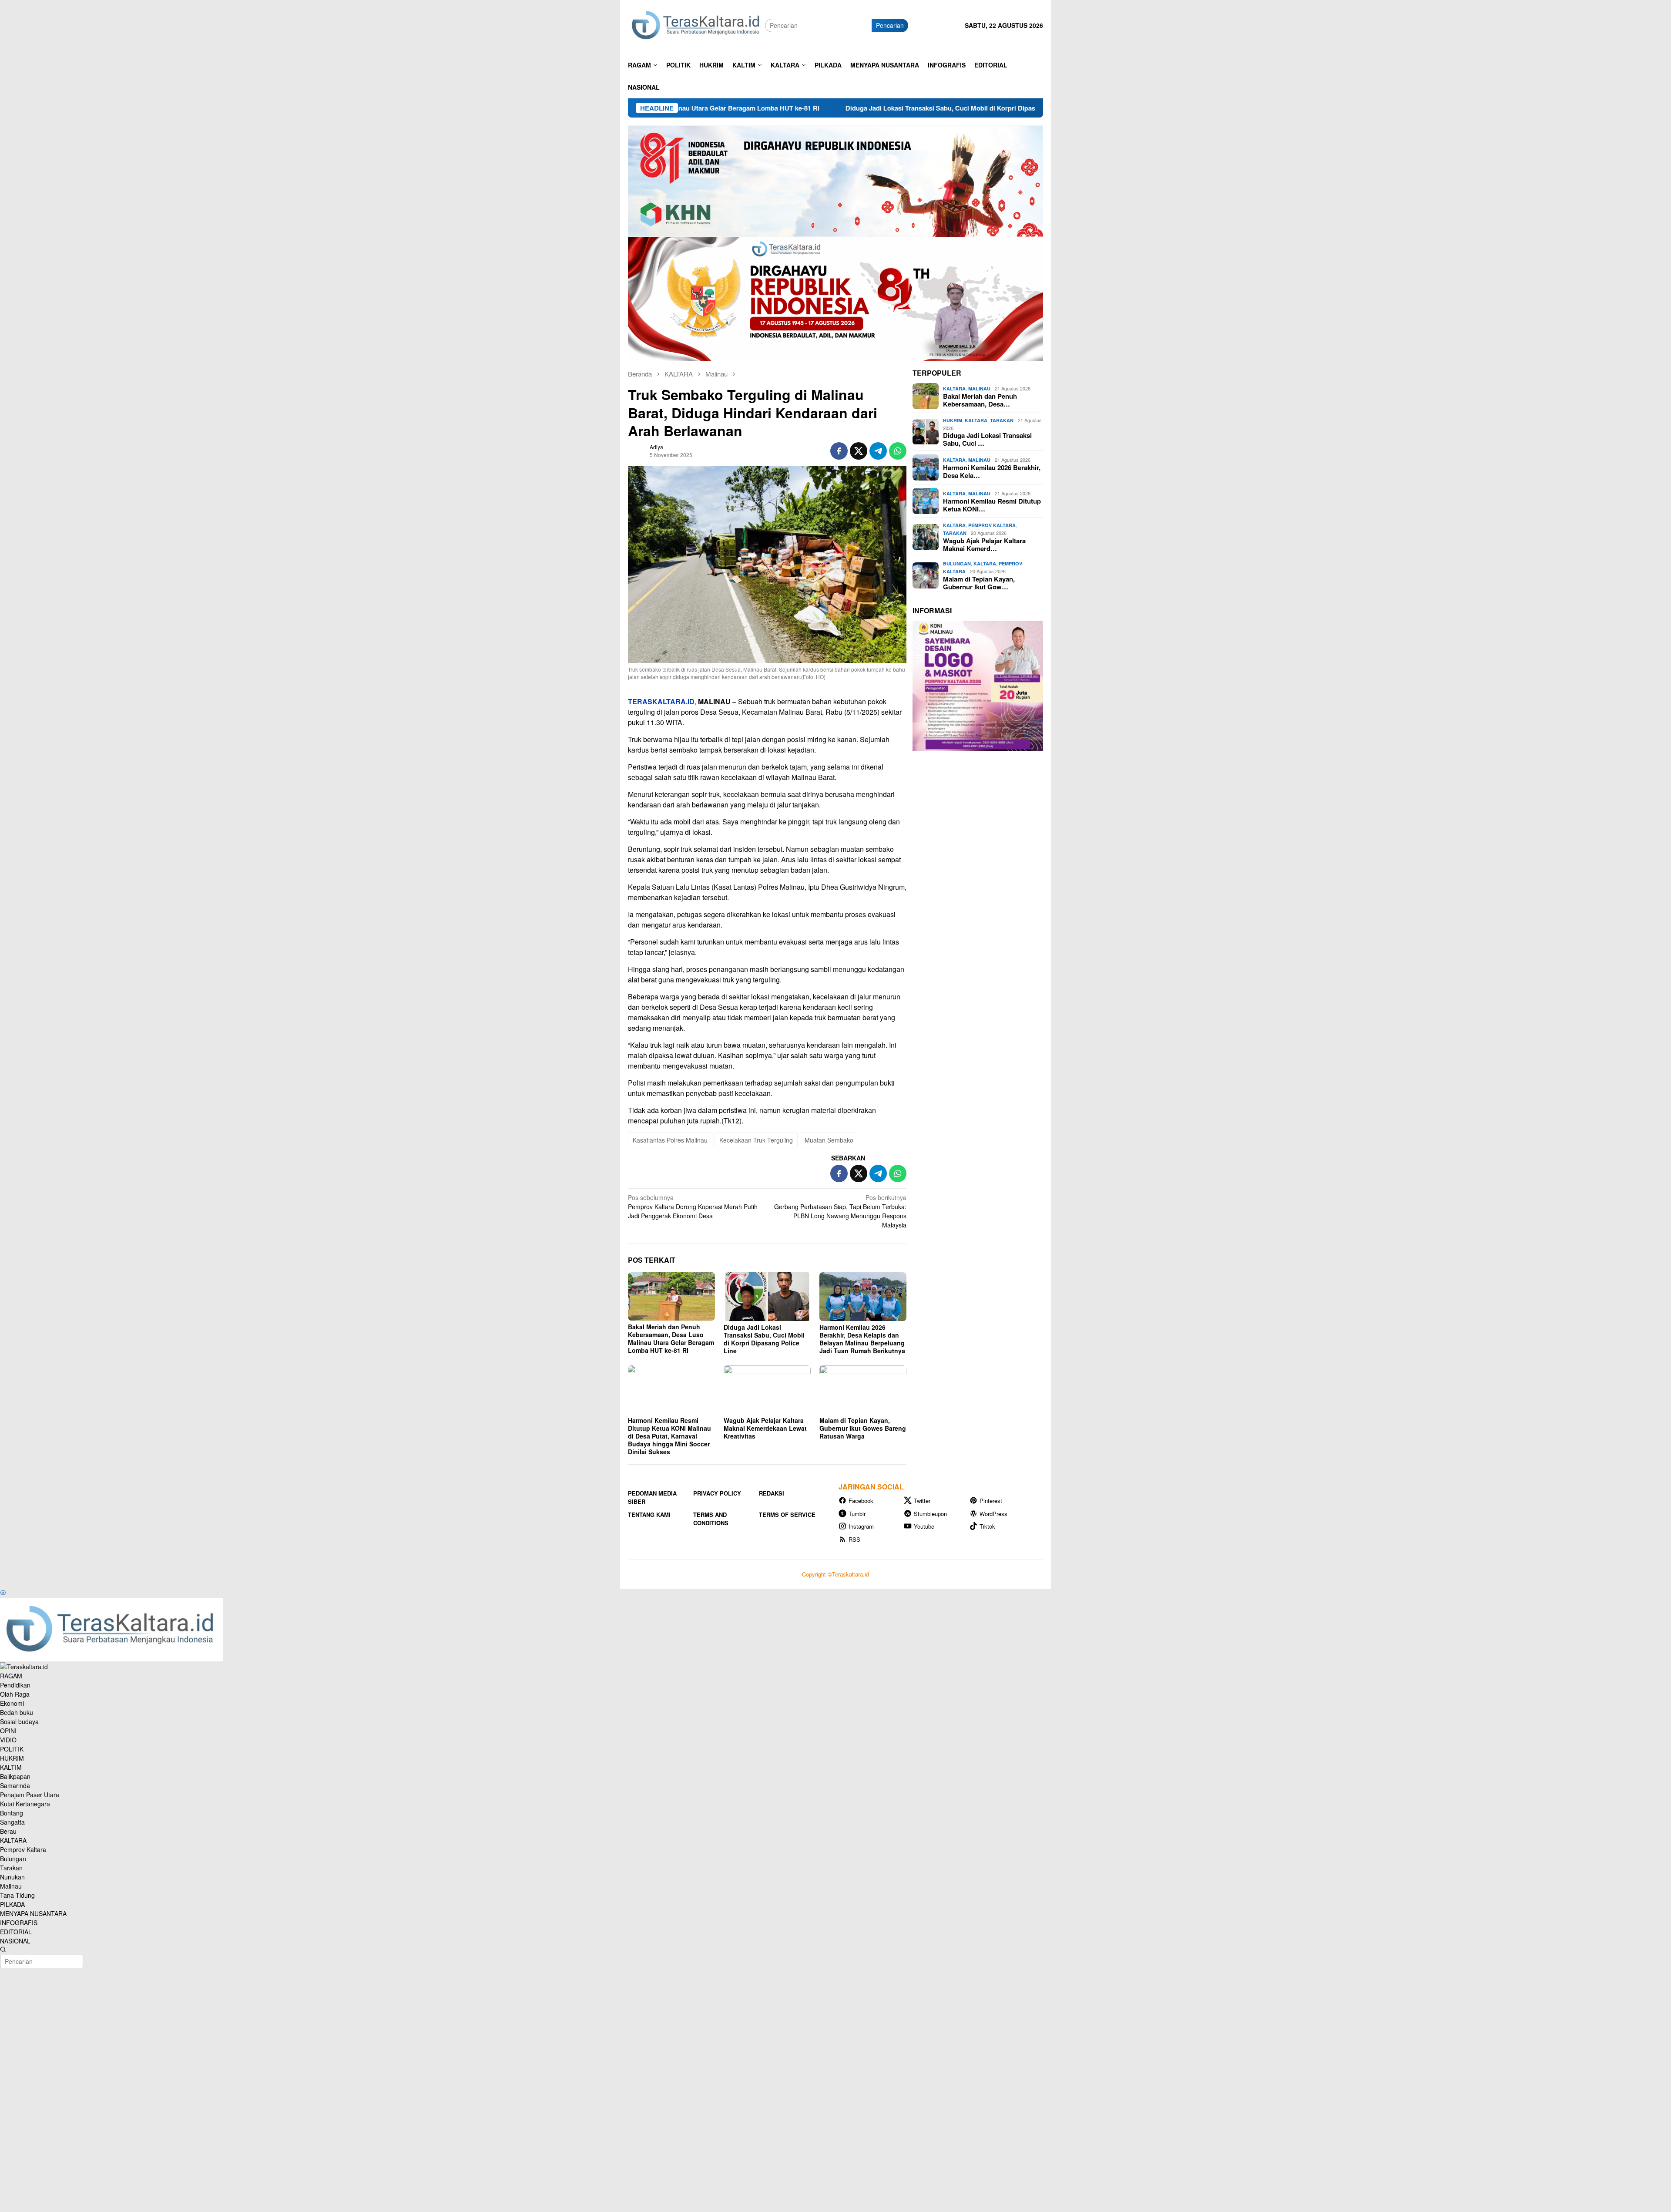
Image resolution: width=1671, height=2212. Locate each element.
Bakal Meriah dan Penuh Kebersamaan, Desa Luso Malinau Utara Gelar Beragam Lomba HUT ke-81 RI (671, 1338)
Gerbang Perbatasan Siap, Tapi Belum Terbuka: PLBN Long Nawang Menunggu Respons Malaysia (840, 1211)
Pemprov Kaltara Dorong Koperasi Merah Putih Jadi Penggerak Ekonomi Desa (693, 1207)
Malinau (979, 388)
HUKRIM (953, 420)
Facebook (861, 1501)
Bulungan (957, 563)
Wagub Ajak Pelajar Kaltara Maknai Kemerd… (984, 545)
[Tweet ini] (859, 451)
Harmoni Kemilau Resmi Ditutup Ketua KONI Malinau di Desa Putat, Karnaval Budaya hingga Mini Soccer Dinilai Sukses (669, 1436)
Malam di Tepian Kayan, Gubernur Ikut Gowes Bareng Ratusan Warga (863, 1428)
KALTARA (954, 388)
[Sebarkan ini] (839, 451)
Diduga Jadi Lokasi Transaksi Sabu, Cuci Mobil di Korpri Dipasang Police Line (765, 108)
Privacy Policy (717, 1493)
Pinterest (991, 1501)
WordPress (993, 1514)
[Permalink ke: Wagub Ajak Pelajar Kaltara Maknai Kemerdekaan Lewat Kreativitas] (767, 1390)
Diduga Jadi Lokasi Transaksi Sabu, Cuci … (987, 439)
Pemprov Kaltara (992, 525)
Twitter (922, 1501)
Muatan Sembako (829, 1140)
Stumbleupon (930, 1514)
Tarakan (1002, 420)
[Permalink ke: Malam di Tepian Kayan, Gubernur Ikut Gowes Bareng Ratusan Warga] (863, 1390)
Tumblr (857, 1514)
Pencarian (890, 25)
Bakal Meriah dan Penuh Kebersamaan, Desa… (980, 400)
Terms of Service (787, 1514)
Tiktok (987, 1526)
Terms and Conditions (711, 1519)
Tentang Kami (649, 1514)
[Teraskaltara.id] (696, 25)
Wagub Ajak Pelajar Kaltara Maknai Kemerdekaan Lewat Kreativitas (765, 1428)
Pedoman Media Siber (652, 1498)
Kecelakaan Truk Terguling (756, 1140)
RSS (854, 1539)
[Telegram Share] (878, 451)
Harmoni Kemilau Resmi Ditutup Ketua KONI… (992, 505)
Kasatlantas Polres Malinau (670, 1140)
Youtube (924, 1526)
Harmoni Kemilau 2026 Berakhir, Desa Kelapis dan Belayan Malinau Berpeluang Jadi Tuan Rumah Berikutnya (862, 1339)
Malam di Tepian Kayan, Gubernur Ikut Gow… (979, 583)
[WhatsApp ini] (898, 451)
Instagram (861, 1526)
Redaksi (772, 1493)
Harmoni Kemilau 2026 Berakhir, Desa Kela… (992, 471)
